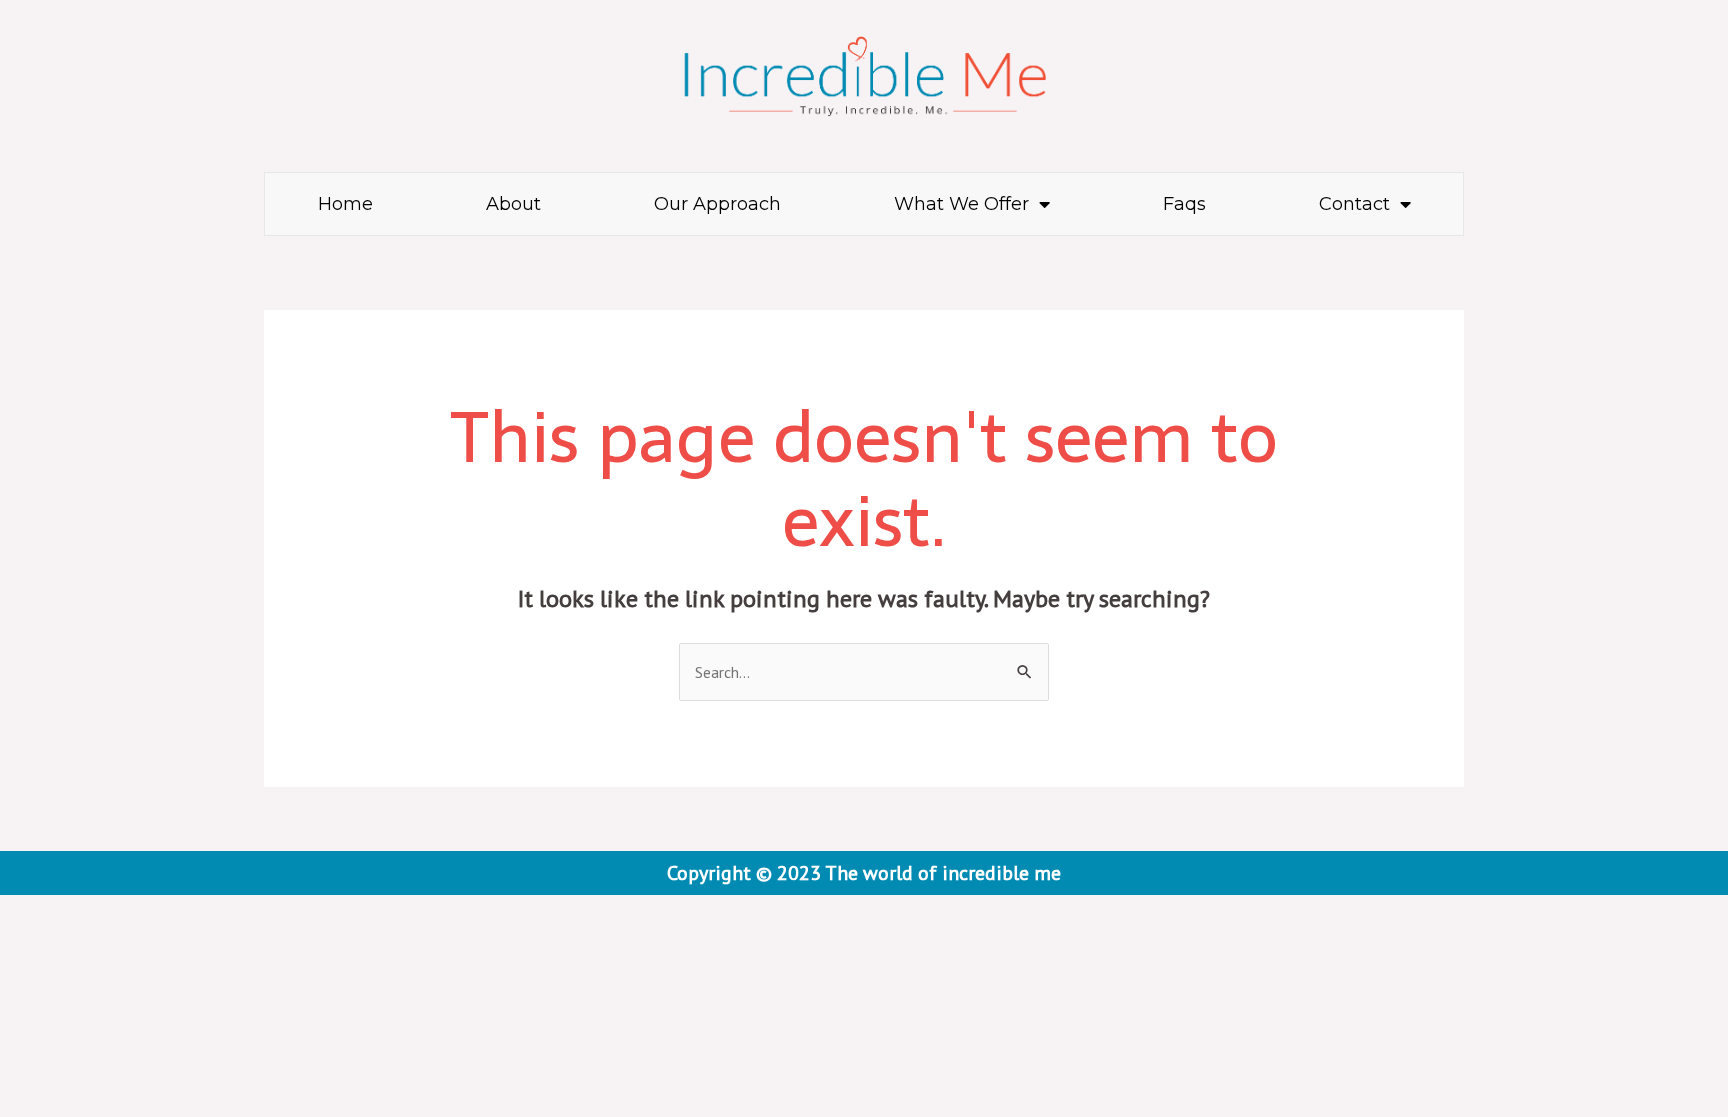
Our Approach (717, 204)
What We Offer (961, 204)
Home (345, 204)
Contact (1354, 204)
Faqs (1184, 204)
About (513, 204)
